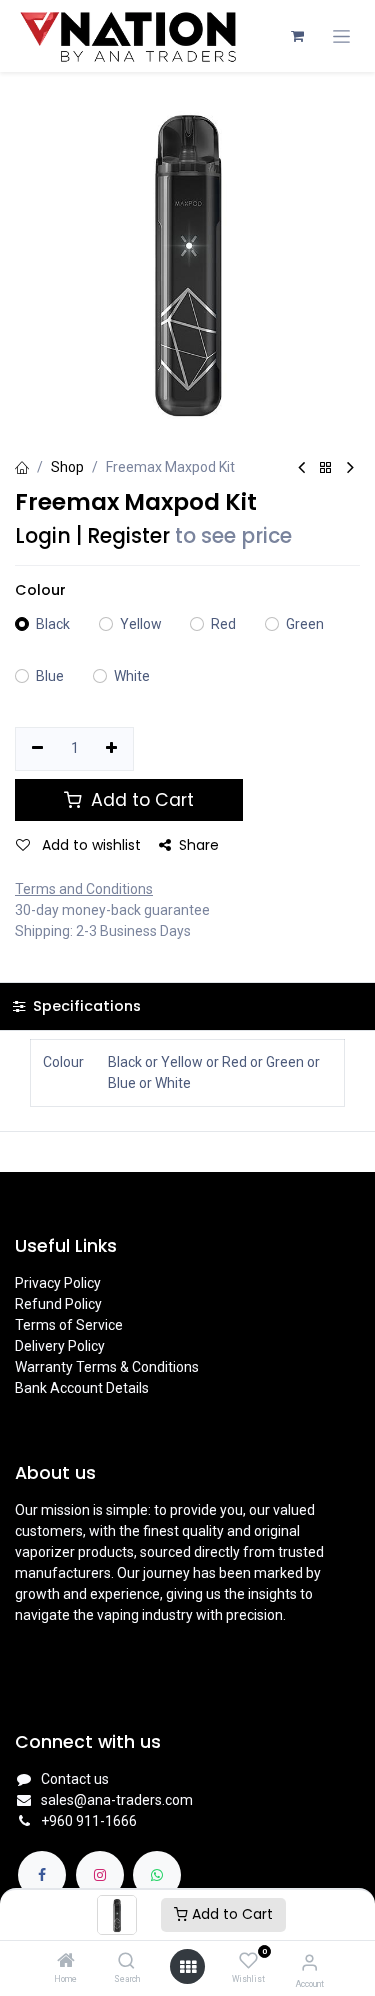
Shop (67, 467)
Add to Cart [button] (140, 800)
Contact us (75, 1779)
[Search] (126, 1962)
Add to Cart (230, 1914)
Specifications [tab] (85, 1006)
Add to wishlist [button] (89, 845)
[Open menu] (188, 1967)
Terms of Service (69, 1325)
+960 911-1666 (89, 1821)
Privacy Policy (58, 1283)
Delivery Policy (60, 1346)
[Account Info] (309, 1962)
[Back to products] (326, 468)
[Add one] (112, 749)
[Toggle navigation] (341, 36)
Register (128, 536)
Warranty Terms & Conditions (107, 1367)
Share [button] (199, 845)
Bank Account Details (82, 1388)
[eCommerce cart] (297, 36)
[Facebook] (42, 1875)
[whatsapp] (157, 1875)
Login (43, 536)
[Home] (66, 1962)
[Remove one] (37, 749)
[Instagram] (100, 1875)
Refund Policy (58, 1304)
